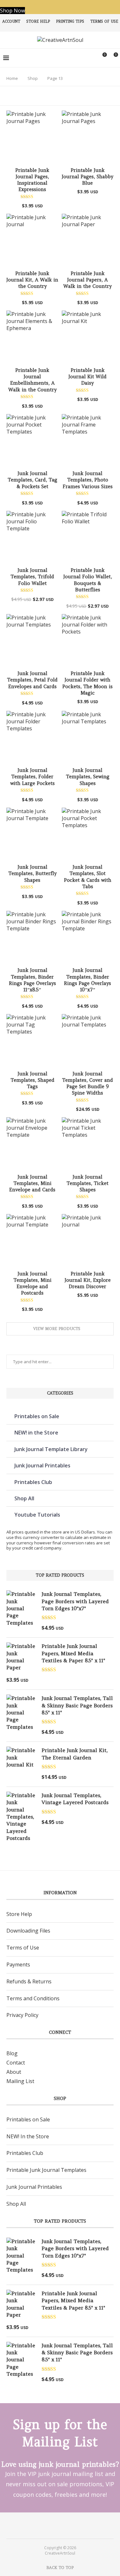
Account (11, 21)
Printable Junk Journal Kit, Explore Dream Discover (88, 1280)
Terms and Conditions (33, 1998)
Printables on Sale (37, 1416)
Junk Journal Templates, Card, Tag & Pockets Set (32, 480)
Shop (33, 78)
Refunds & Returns (29, 1981)
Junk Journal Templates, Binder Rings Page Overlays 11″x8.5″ (32, 980)
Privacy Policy (22, 2015)
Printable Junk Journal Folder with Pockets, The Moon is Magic (88, 683)
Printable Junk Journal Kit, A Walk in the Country (32, 280)
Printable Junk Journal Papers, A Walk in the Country (88, 280)
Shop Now (12, 11)
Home (12, 78)
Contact (16, 2063)
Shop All (24, 1498)
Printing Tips (70, 21)
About (14, 2072)
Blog (12, 2053)
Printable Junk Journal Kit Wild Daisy (88, 377)
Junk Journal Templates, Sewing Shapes (88, 777)
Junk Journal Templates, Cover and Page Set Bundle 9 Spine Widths (88, 1083)
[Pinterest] (56, 2525)
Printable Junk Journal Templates (46, 2170)
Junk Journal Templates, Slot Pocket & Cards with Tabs (88, 877)
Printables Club (33, 1482)
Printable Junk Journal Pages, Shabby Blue (88, 177)
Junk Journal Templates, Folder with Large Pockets (32, 777)
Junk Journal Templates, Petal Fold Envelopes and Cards (32, 680)
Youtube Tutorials (37, 1515)
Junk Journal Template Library (51, 1449)
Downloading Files (28, 1931)
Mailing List (20, 2081)
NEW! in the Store (36, 1433)
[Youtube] (64, 2525)
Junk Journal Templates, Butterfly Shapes (32, 873)
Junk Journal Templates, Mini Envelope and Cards (32, 1183)
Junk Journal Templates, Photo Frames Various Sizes (88, 480)
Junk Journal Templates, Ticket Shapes (88, 1183)
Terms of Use (104, 21)
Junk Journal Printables (42, 1465)
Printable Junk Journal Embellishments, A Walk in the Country (32, 380)
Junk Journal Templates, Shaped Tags (32, 1080)
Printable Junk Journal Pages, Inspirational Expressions (32, 180)
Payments (18, 1965)
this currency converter (37, 1537)
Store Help (38, 21)
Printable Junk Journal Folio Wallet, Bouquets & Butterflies (88, 580)
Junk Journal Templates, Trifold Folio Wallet (32, 577)
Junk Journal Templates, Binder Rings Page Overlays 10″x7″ (88, 980)
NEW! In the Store (28, 2136)
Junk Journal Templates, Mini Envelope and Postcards (32, 1283)
